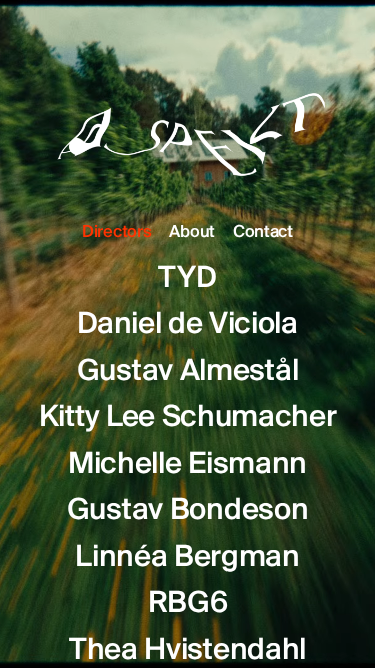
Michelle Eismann (187, 465)
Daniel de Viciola (187, 325)
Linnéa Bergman (187, 558)
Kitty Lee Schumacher (188, 418)
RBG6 (188, 604)
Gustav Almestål (188, 372)
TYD (187, 279)
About (191, 233)
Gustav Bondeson (188, 511)
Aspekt (188, 116)
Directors (116, 233)
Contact (263, 233)
